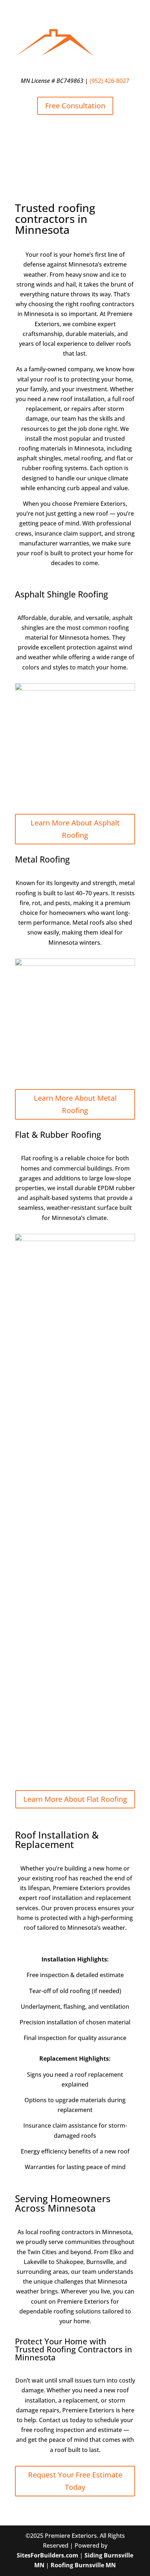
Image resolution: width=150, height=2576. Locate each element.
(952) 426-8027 (109, 81)
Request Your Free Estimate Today (75, 2481)
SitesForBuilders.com (48, 2555)
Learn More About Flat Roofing (75, 1799)
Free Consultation (75, 106)
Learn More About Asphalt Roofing (75, 829)
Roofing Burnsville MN (83, 2565)
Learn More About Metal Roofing (75, 1104)
